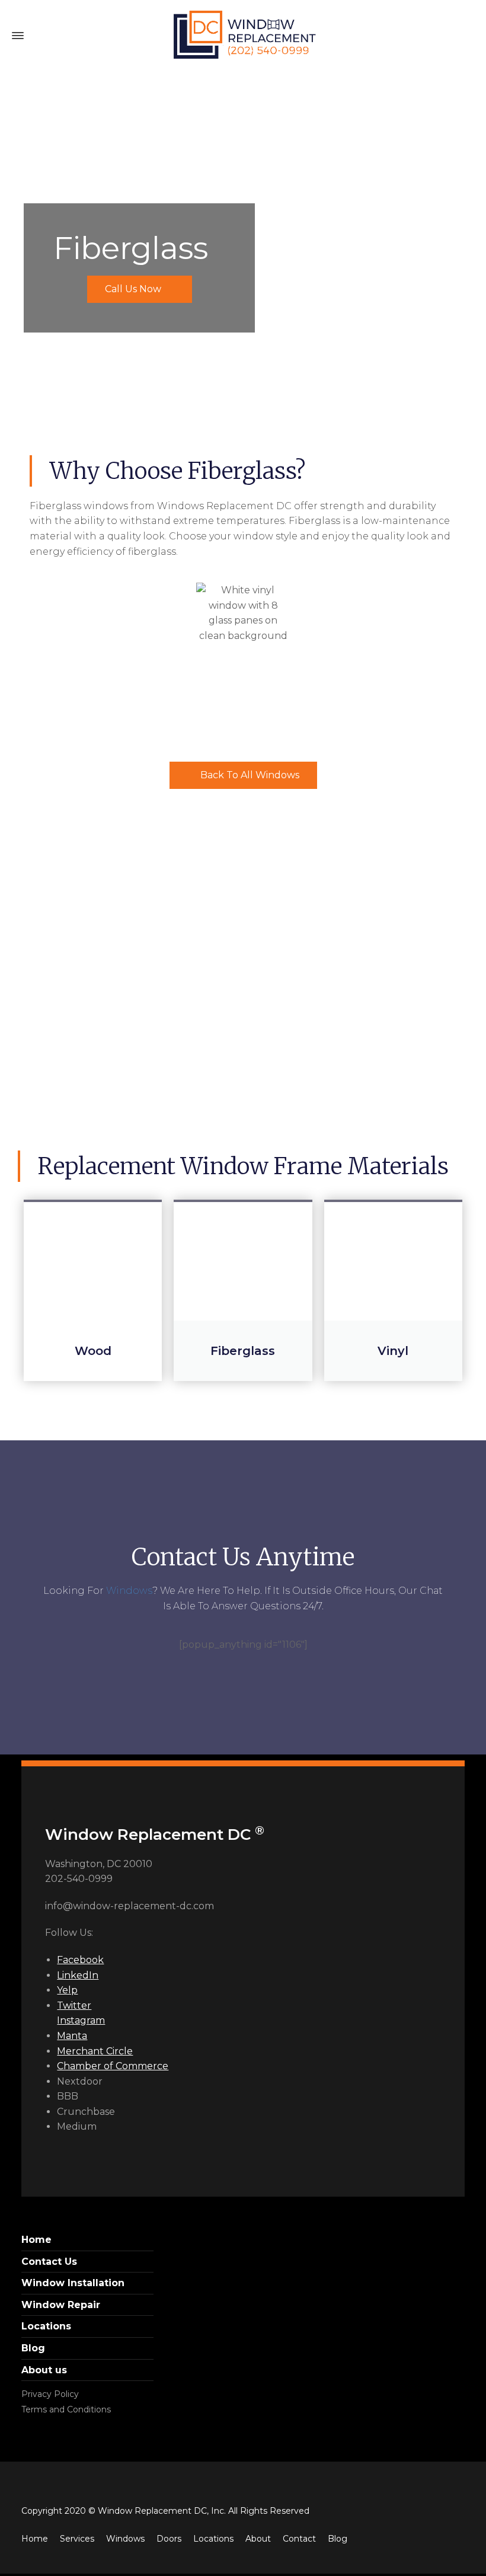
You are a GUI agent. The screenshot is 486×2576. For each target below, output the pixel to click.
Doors (169, 2539)
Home (36, 2240)
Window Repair (61, 2305)
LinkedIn (78, 1975)
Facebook (80, 1960)
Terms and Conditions (66, 2409)
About (258, 2539)
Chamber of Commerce (113, 2066)
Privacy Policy (50, 2394)
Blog (33, 2348)
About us (44, 2370)
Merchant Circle (95, 2051)
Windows (129, 1591)
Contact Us (49, 2262)
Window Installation (73, 2283)
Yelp (67, 1990)
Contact (299, 2539)
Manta (72, 2036)
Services (77, 2539)
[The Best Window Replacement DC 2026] (243, 36)
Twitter (74, 2005)
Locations (46, 2326)
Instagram (81, 2020)
